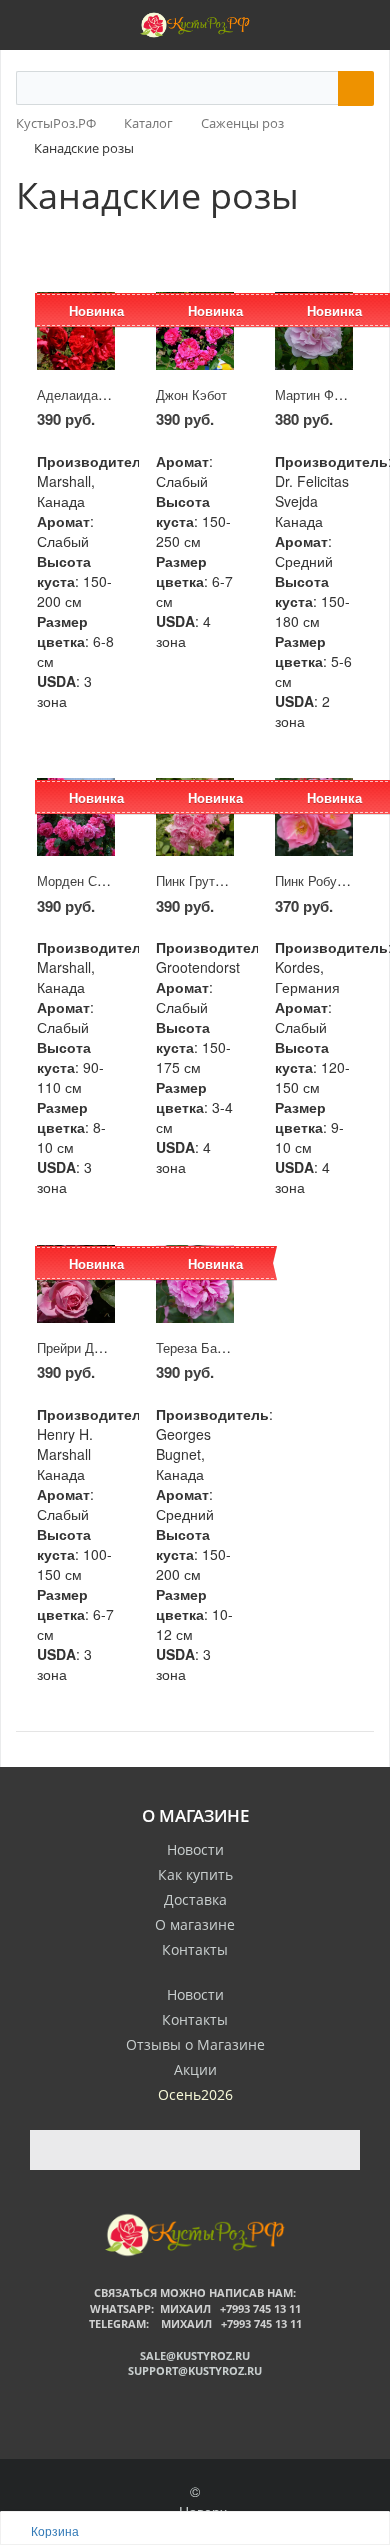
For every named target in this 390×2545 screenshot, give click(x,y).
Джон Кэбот (191, 394)
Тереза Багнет (199, 1347)
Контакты (195, 1949)
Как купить (195, 1874)
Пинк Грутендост (206, 880)
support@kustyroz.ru (195, 2370)
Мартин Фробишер (330, 394)
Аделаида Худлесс (96, 394)
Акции (195, 2069)
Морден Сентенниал (98, 880)
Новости (195, 1849)
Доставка (195, 1899)
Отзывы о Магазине (195, 2044)
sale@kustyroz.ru (195, 2355)
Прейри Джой (77, 1347)
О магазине (195, 1924)
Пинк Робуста (316, 880)
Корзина (55, 2530)
